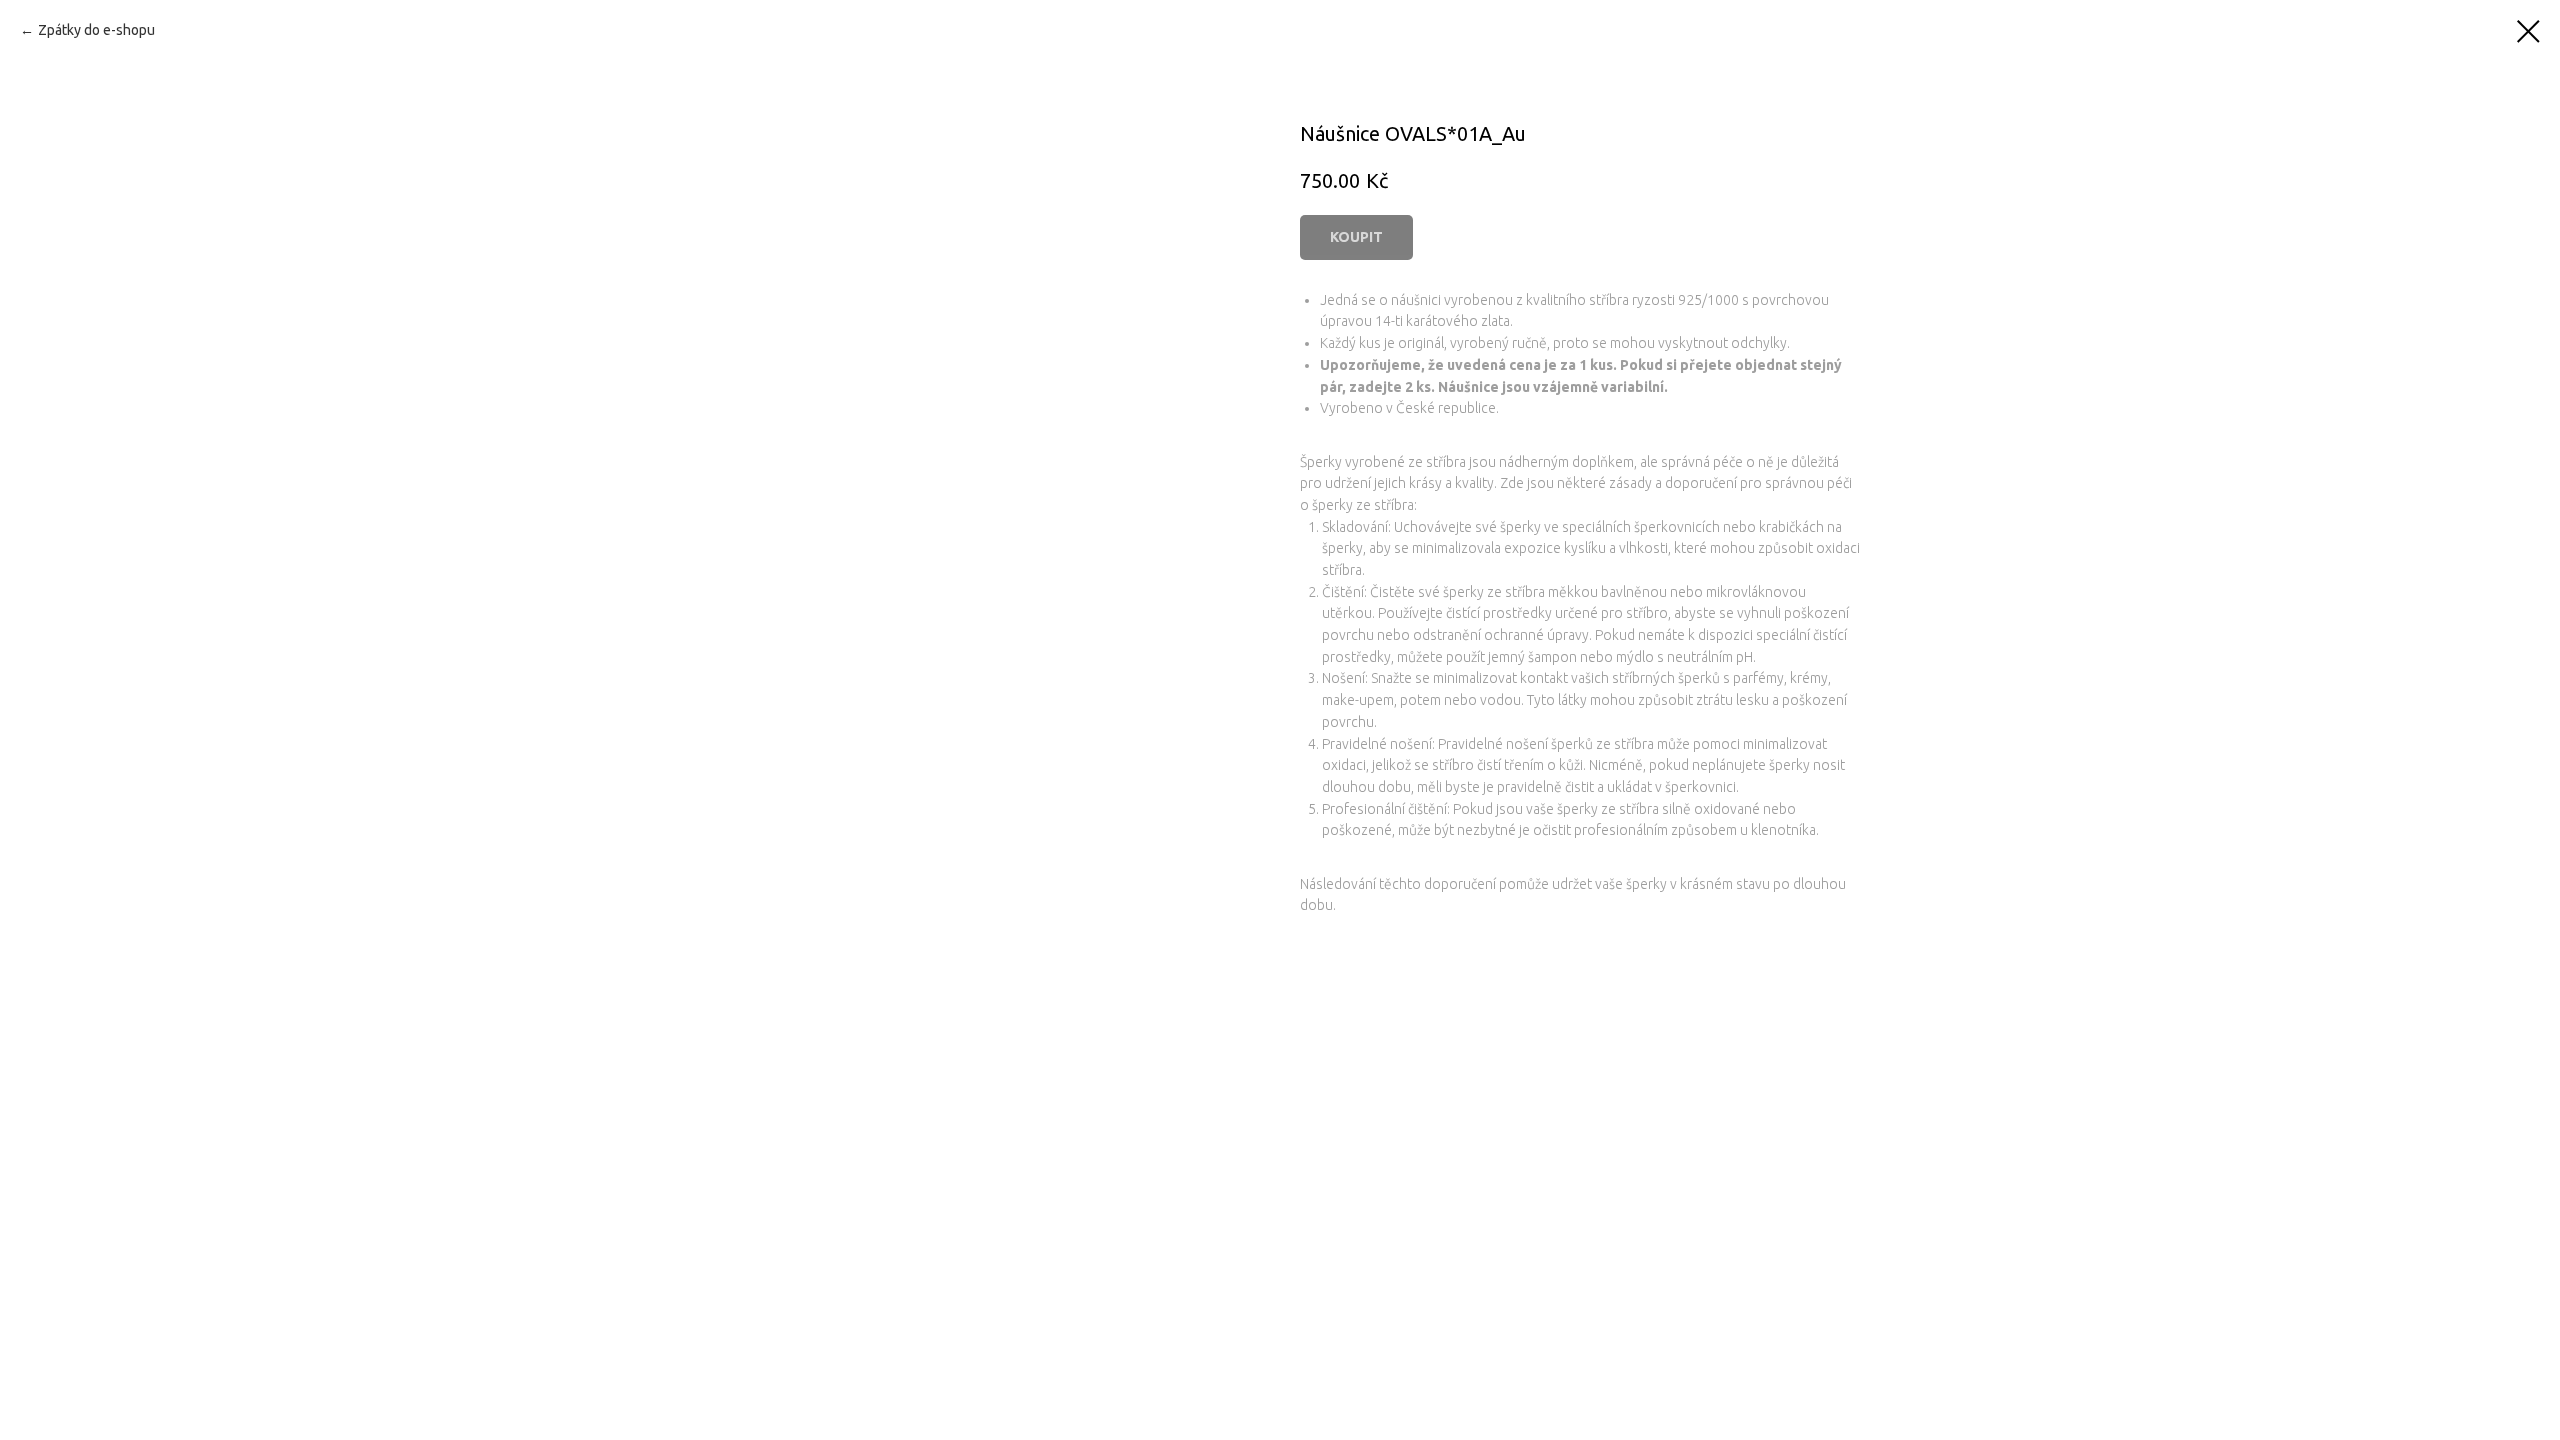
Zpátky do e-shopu (96, 30)
